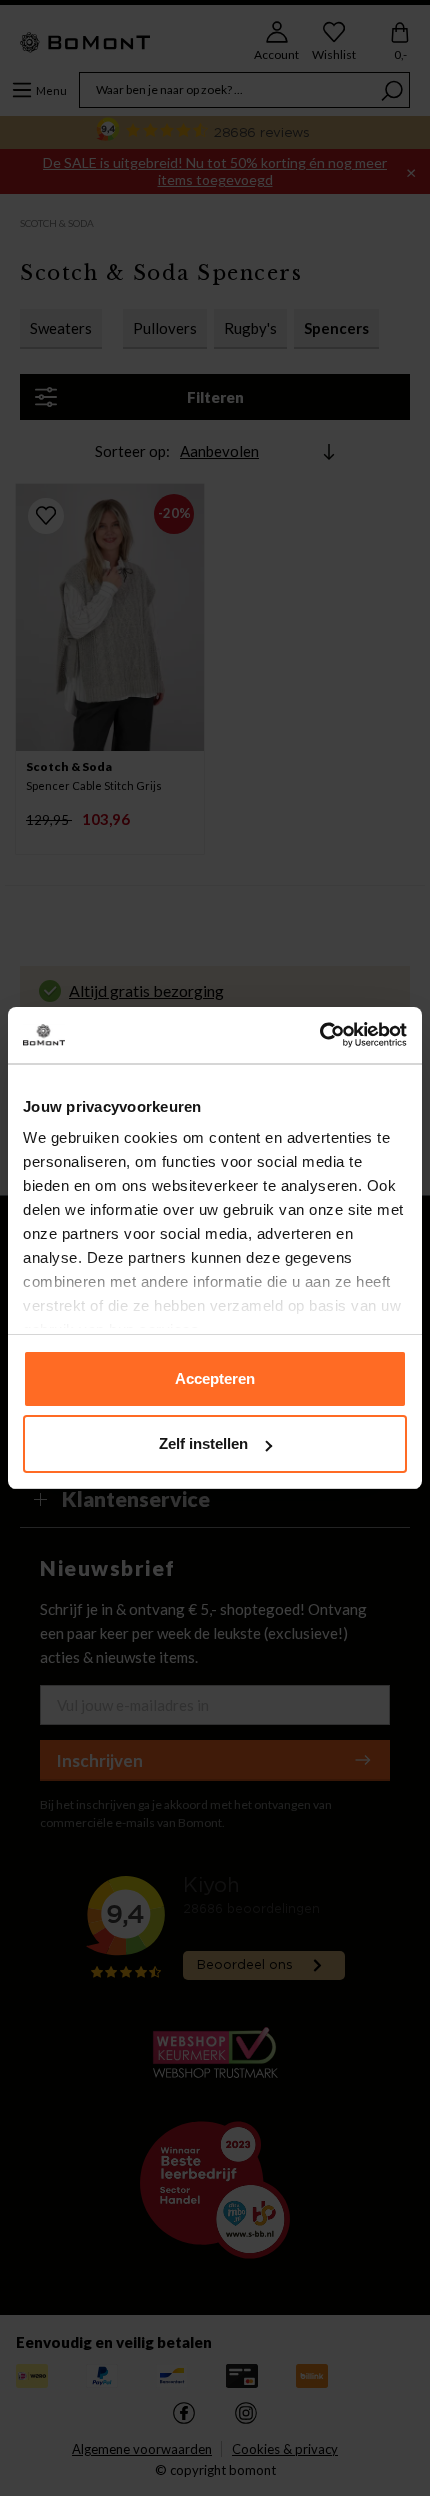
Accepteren (215, 1378)
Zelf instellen (203, 1443)
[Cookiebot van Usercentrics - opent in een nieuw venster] (319, 1035)
